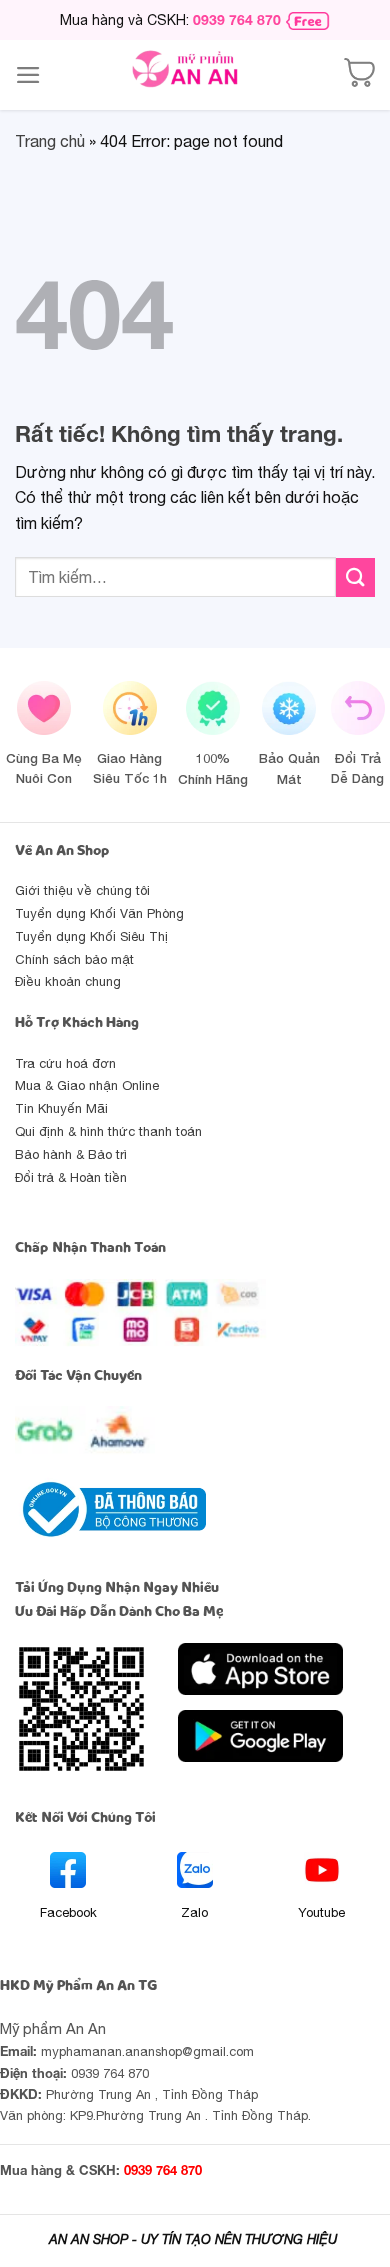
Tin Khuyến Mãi (61, 1108)
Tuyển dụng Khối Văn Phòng (99, 913)
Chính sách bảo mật (74, 959)
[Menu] (28, 75)
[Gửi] (355, 577)
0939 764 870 (237, 19)
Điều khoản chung (68, 981)
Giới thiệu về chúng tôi (82, 890)
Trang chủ (50, 141)
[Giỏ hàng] (359, 75)
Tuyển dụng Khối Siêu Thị (91, 936)
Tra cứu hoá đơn (65, 1063)
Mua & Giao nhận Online (87, 1085)
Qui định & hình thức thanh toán (108, 1131)
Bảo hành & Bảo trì (71, 1154)
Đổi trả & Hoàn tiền (71, 1177)
